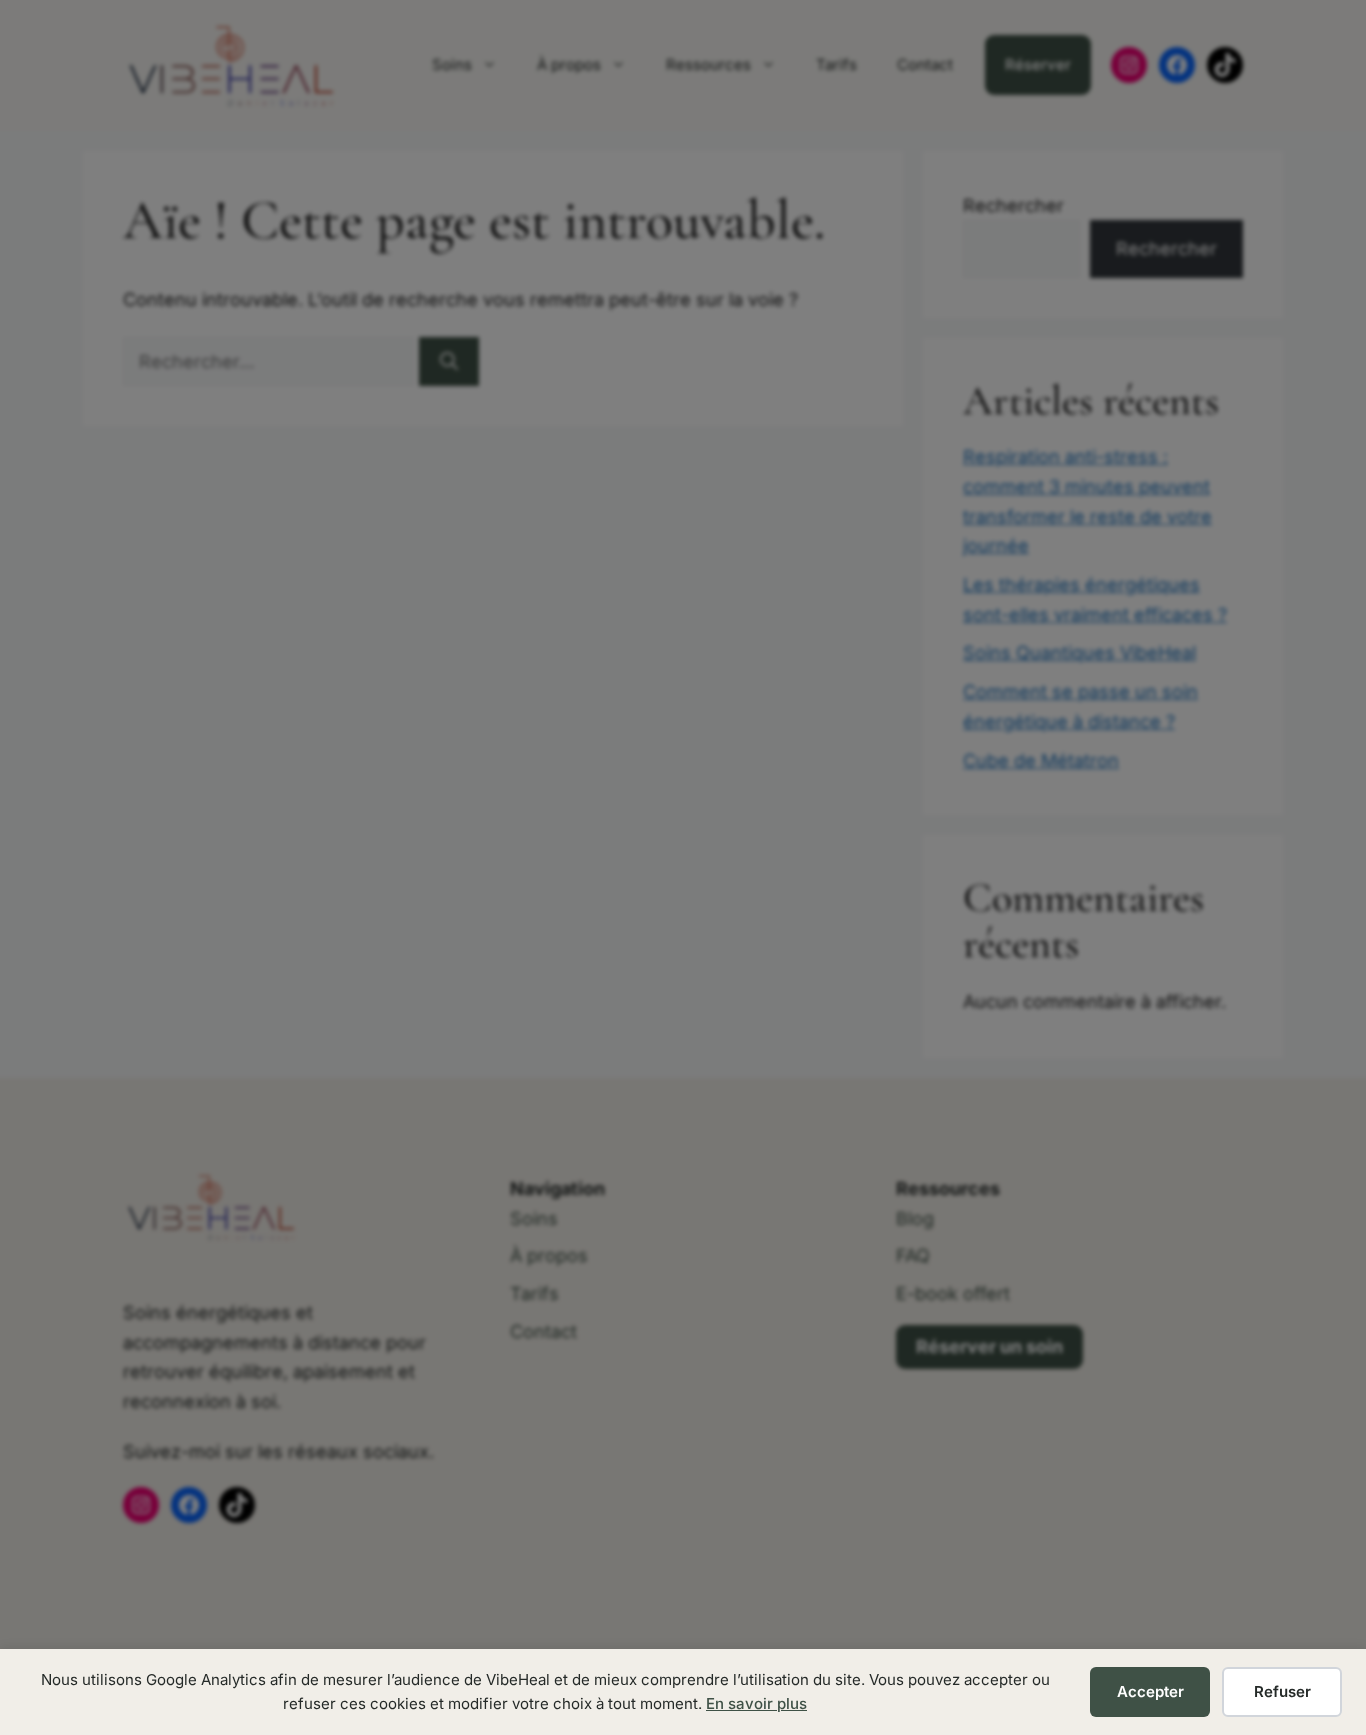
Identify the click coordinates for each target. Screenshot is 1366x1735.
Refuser (1282, 1691)
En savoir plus (756, 1703)
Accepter (1150, 1691)
